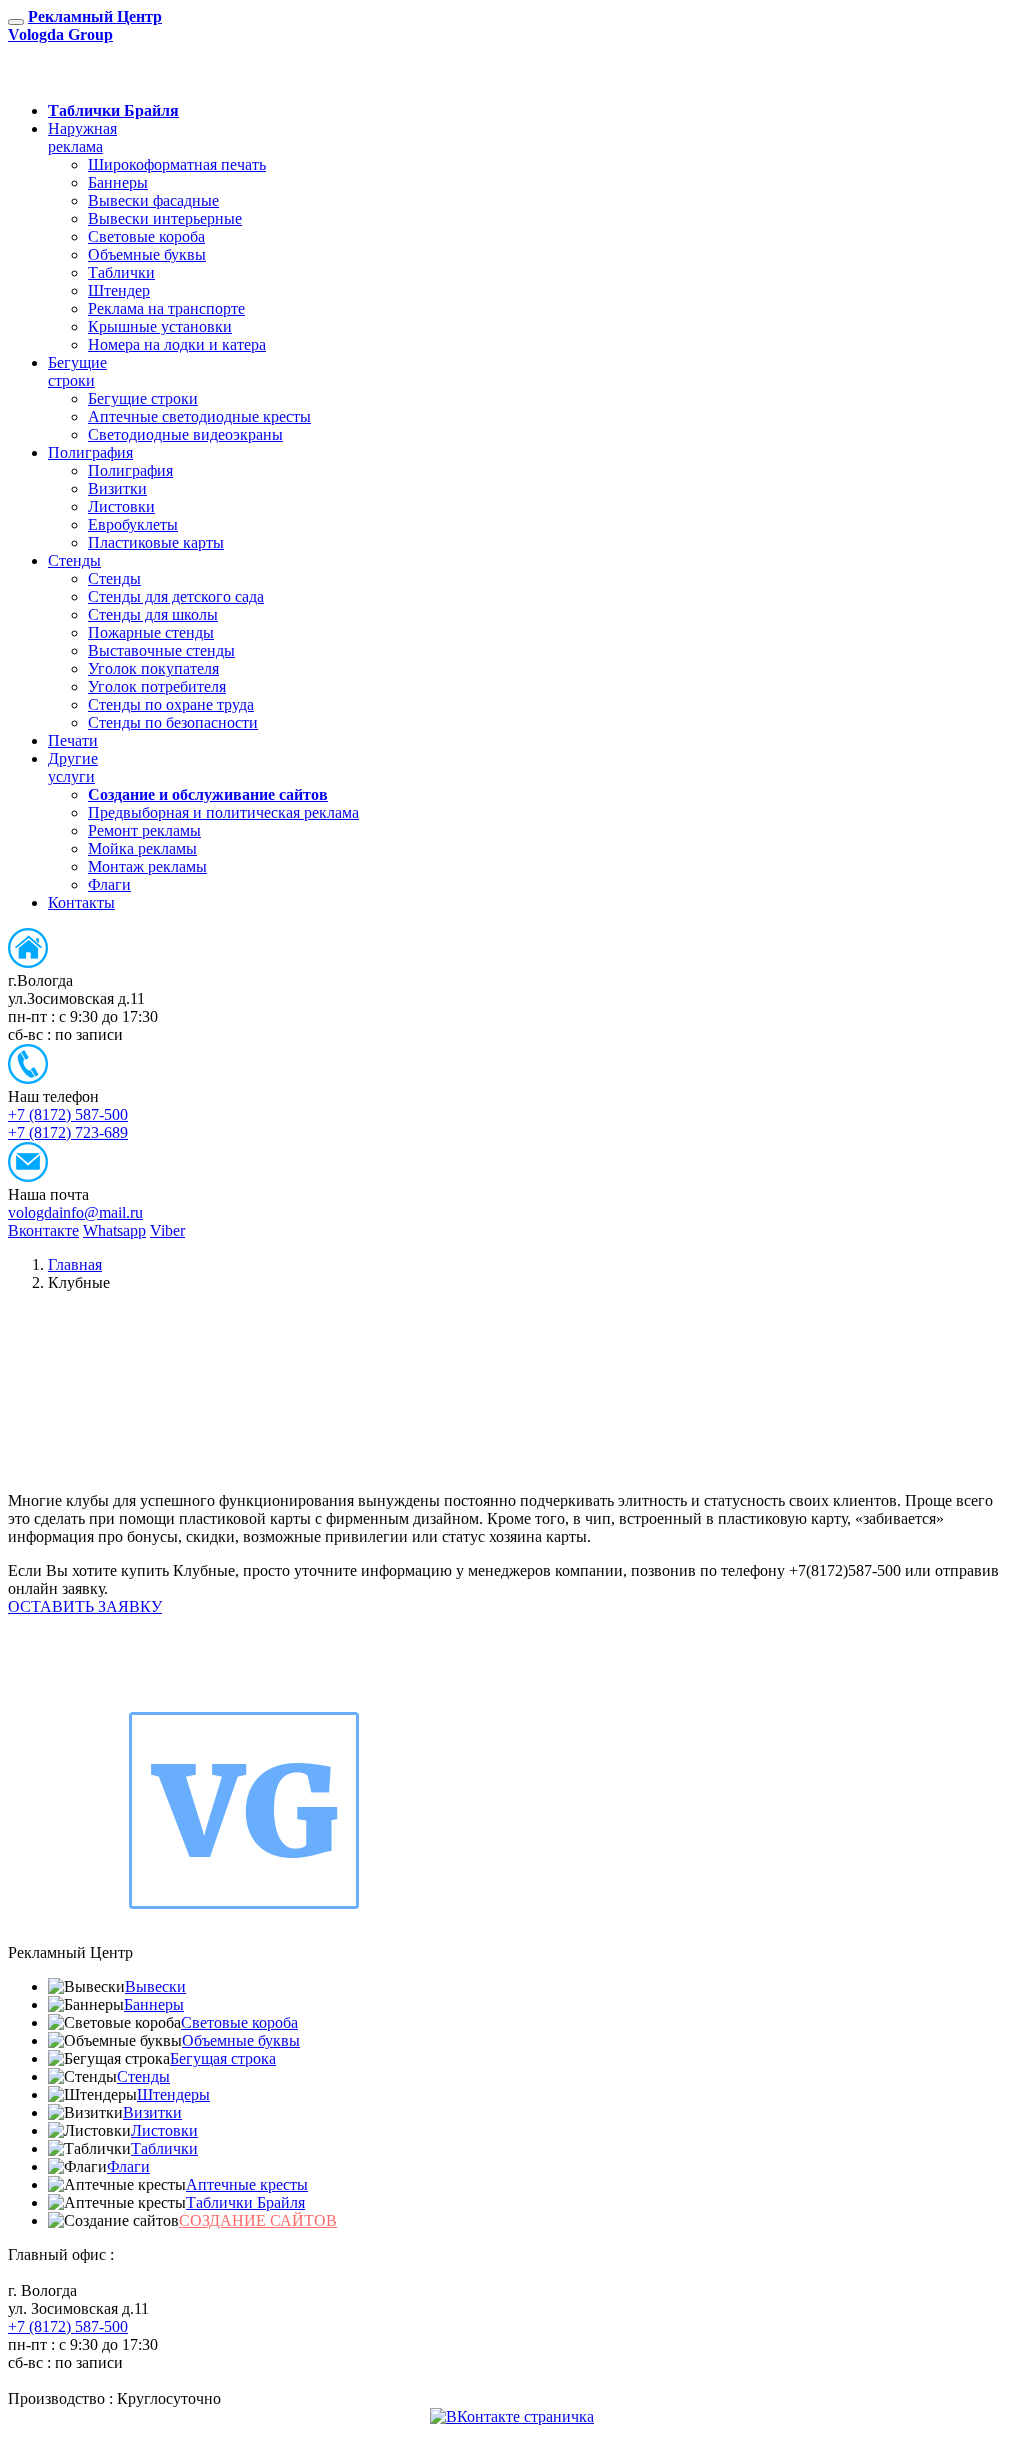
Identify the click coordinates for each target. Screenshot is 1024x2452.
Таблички (121, 272)
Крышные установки (160, 326)
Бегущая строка (223, 2058)
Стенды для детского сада (176, 596)
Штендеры (173, 2094)
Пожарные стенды (151, 632)
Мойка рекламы (142, 848)
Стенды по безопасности (173, 722)
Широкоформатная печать (177, 164)
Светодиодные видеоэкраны (185, 434)
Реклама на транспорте (166, 308)
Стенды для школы (153, 614)
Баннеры (118, 182)
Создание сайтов (258, 2220)
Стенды (74, 560)
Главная (75, 1264)
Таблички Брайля (245, 2202)
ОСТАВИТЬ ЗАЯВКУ (141, 76)
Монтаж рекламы (147, 866)
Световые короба (146, 236)
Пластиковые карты (156, 542)
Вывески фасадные (153, 200)
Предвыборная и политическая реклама (223, 812)
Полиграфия (90, 452)
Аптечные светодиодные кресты (199, 416)
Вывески (155, 1986)
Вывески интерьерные (165, 218)
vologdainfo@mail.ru (75, 1212)
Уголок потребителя (157, 686)
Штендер (119, 290)
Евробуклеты (133, 524)
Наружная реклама (82, 137)
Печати (73, 740)
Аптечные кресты (247, 2184)
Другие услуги (73, 767)
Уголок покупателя (153, 668)
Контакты (81, 902)
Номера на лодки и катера (177, 344)
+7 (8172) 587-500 (68, 1114)
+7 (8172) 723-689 (68, 1132)
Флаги (109, 884)
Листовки (121, 506)
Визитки (117, 488)
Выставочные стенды (161, 650)
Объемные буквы (147, 254)
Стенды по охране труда (171, 704)
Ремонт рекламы (144, 830)
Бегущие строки (77, 371)
